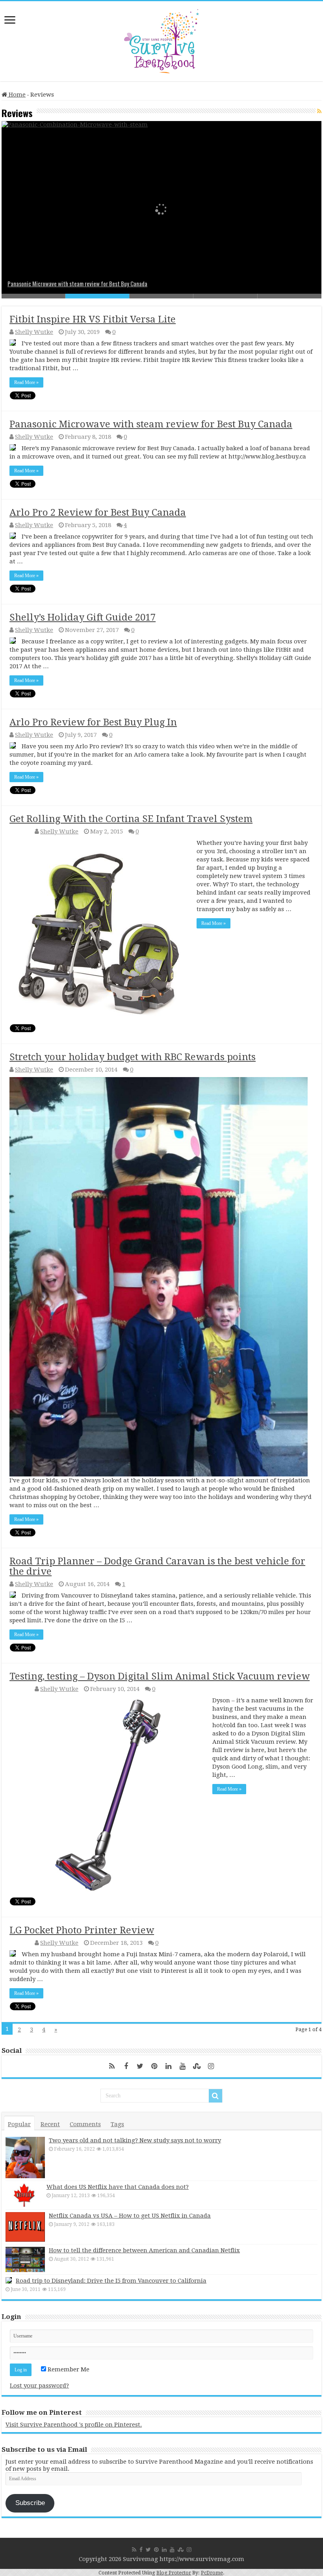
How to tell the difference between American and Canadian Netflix (144, 2250)
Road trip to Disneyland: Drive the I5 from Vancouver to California (111, 2281)
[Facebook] (126, 2066)
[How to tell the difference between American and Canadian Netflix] (25, 2259)
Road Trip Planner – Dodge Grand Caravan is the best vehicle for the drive (157, 1566)
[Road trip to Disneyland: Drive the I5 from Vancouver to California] (9, 2280)
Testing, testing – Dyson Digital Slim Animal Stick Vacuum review (160, 1676)
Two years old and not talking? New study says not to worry (135, 2140)
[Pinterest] (154, 2066)
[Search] (215, 2096)
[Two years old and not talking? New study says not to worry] (25, 2158)
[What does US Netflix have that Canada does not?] (24, 2195)
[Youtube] (183, 2066)
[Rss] (112, 2066)
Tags (117, 2124)
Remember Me (68, 2369)
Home (16, 95)
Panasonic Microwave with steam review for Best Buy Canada (77, 283)
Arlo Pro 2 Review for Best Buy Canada (98, 513)
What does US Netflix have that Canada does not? (118, 2187)
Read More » (26, 382)
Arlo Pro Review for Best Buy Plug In (93, 722)
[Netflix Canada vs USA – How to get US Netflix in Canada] (25, 2227)
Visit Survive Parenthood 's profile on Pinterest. (74, 2425)
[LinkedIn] (169, 2066)
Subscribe (30, 2503)
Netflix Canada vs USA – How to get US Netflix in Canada (130, 2216)
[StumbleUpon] (197, 2066)
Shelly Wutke (34, 332)
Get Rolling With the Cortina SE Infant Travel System (131, 819)
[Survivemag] (161, 39)
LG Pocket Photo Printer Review (82, 1930)
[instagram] (211, 2066)
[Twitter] (140, 2066)
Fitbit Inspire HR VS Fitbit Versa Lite (93, 319)
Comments (85, 2124)
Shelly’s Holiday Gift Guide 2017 (83, 617)
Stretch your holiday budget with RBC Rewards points (133, 1057)
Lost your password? (39, 2386)
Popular (19, 2124)
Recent (50, 2124)
